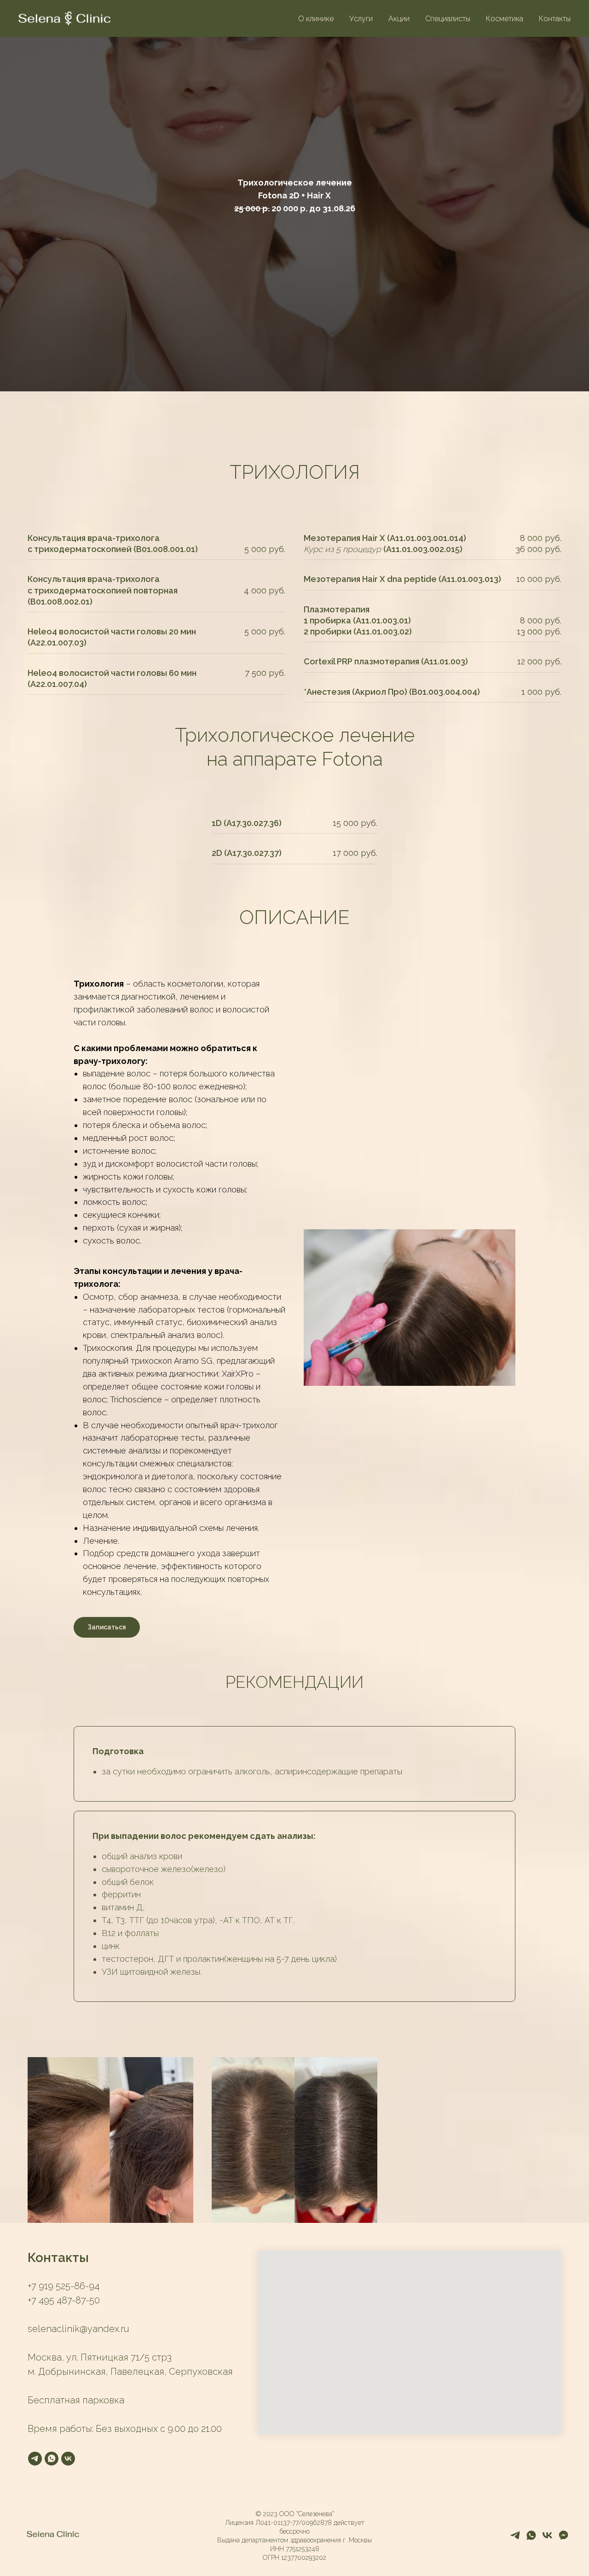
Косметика (505, 19)
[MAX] (563, 2538)
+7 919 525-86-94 (64, 2286)
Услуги (361, 19)
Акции (399, 19)
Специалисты (448, 19)
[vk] (68, 2459)
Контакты (555, 19)
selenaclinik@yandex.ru (78, 2329)
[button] (294, 205)
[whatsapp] (52, 2459)
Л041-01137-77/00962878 (294, 2523)
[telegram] (35, 2459)
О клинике (316, 19)
